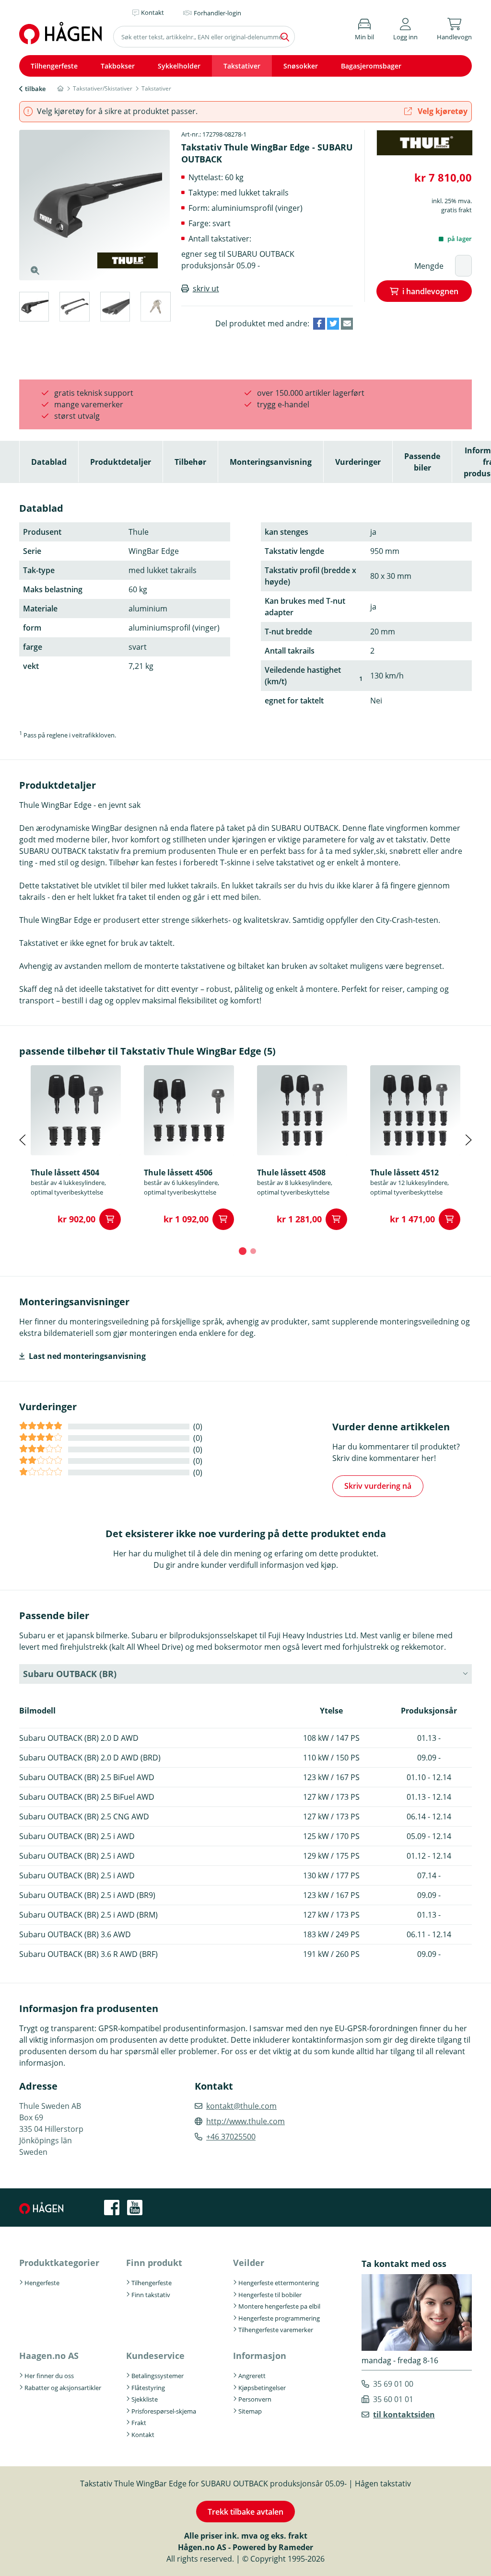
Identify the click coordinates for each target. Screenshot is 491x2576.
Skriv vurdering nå (378, 1486)
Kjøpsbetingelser (262, 2388)
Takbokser (118, 66)
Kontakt (143, 2435)
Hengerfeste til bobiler (270, 2295)
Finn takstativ (151, 2295)
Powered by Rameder (273, 2547)
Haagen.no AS (49, 2356)
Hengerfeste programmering (279, 2318)
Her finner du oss (49, 2376)
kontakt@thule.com (241, 2106)
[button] (405, 28)
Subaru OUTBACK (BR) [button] (70, 1674)
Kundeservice (155, 2356)
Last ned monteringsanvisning (87, 1356)
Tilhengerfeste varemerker (276, 2330)
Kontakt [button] (152, 12)
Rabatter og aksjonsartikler (63, 2388)
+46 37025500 (231, 2137)
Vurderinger (358, 462)
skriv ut (206, 288)
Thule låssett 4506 (178, 1173)
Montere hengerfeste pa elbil (279, 2306)
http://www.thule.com (245, 2121)
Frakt (139, 2423)
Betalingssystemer (158, 2376)
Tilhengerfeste (54, 66)
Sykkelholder (179, 66)
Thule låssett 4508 (291, 1173)
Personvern (255, 2399)
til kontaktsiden (404, 2415)
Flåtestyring (148, 2388)
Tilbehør (190, 462)
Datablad (49, 462)
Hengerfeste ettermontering (279, 2283)
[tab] (34, 308)
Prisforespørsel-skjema (164, 2411)
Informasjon (260, 2356)
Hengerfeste (42, 2283)
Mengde (429, 266)
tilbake (35, 89)
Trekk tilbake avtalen (245, 2512)
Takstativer (242, 66)
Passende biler (422, 462)
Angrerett (252, 2376)
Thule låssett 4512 (404, 1173)
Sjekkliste (145, 2399)
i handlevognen (430, 291)
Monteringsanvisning (271, 462)
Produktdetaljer (121, 462)
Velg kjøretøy (442, 111)
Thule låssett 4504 (65, 1173)
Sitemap (250, 2411)
